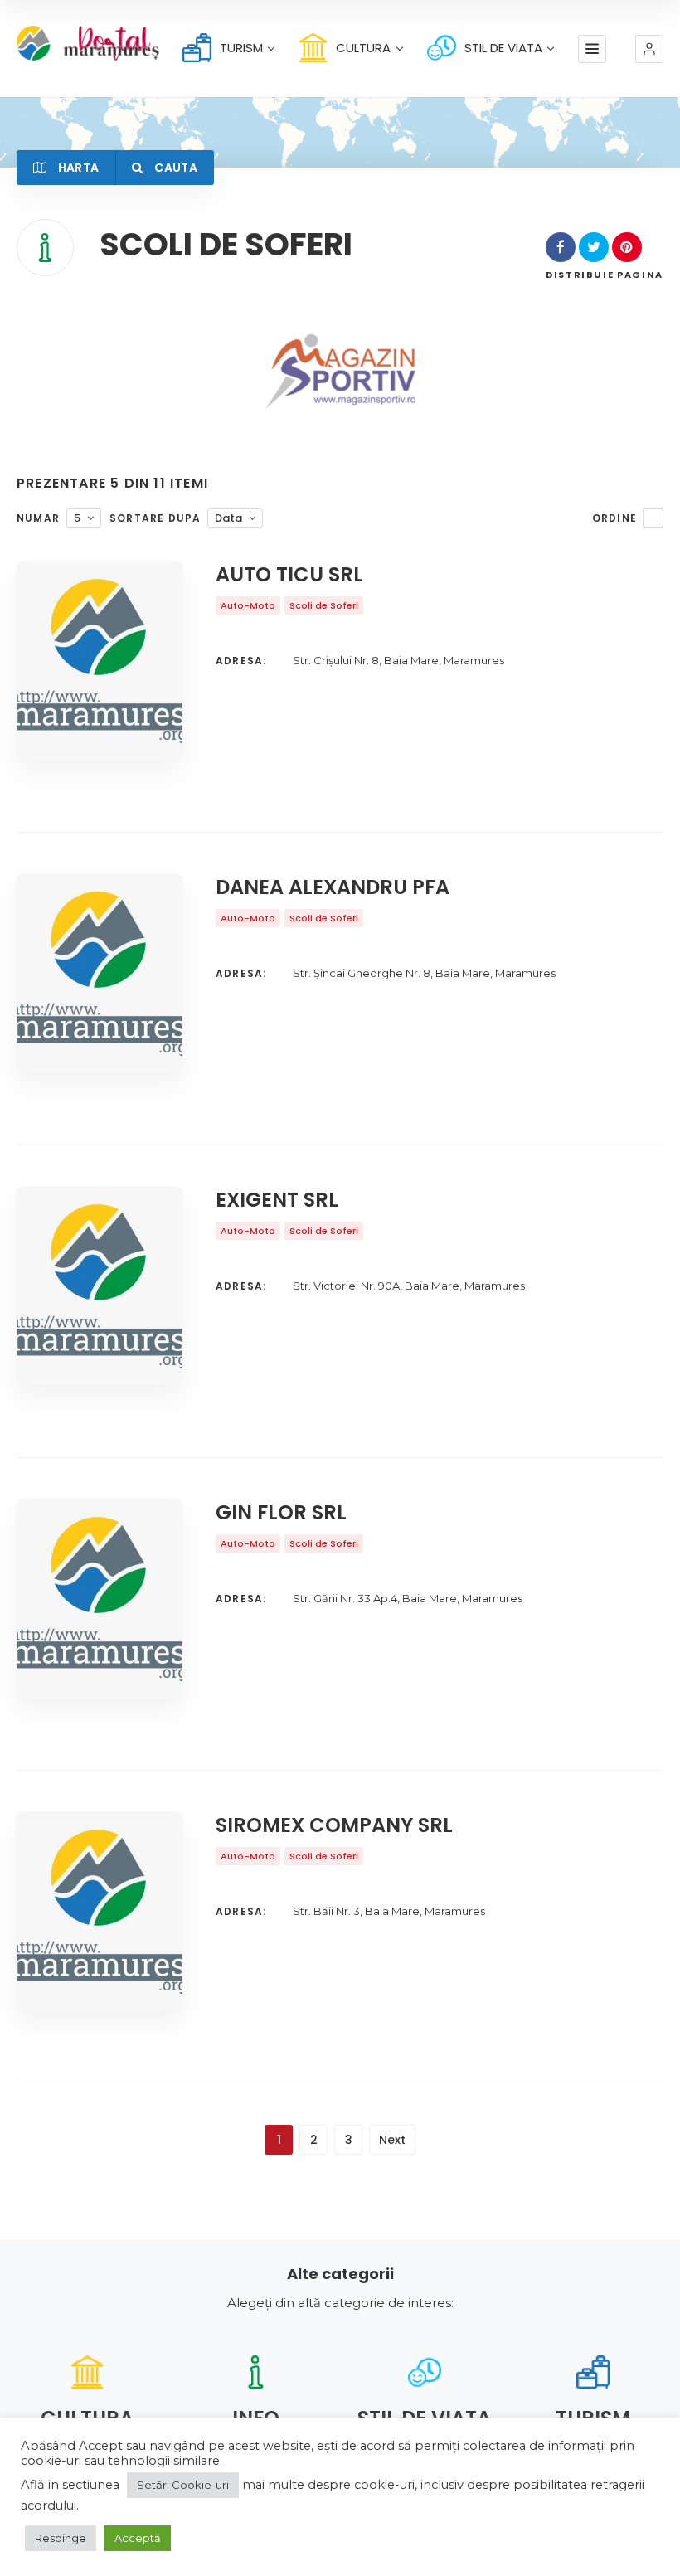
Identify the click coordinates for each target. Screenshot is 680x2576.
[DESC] (653, 518)
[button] (649, 49)
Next (392, 2140)
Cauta (175, 168)
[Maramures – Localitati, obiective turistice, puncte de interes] (68, 43)
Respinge (61, 2538)
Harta (77, 168)
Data (228, 518)
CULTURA (363, 48)
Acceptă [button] (138, 2538)
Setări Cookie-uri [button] (183, 2485)
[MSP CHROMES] (340, 372)
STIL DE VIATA (503, 48)
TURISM (241, 48)
